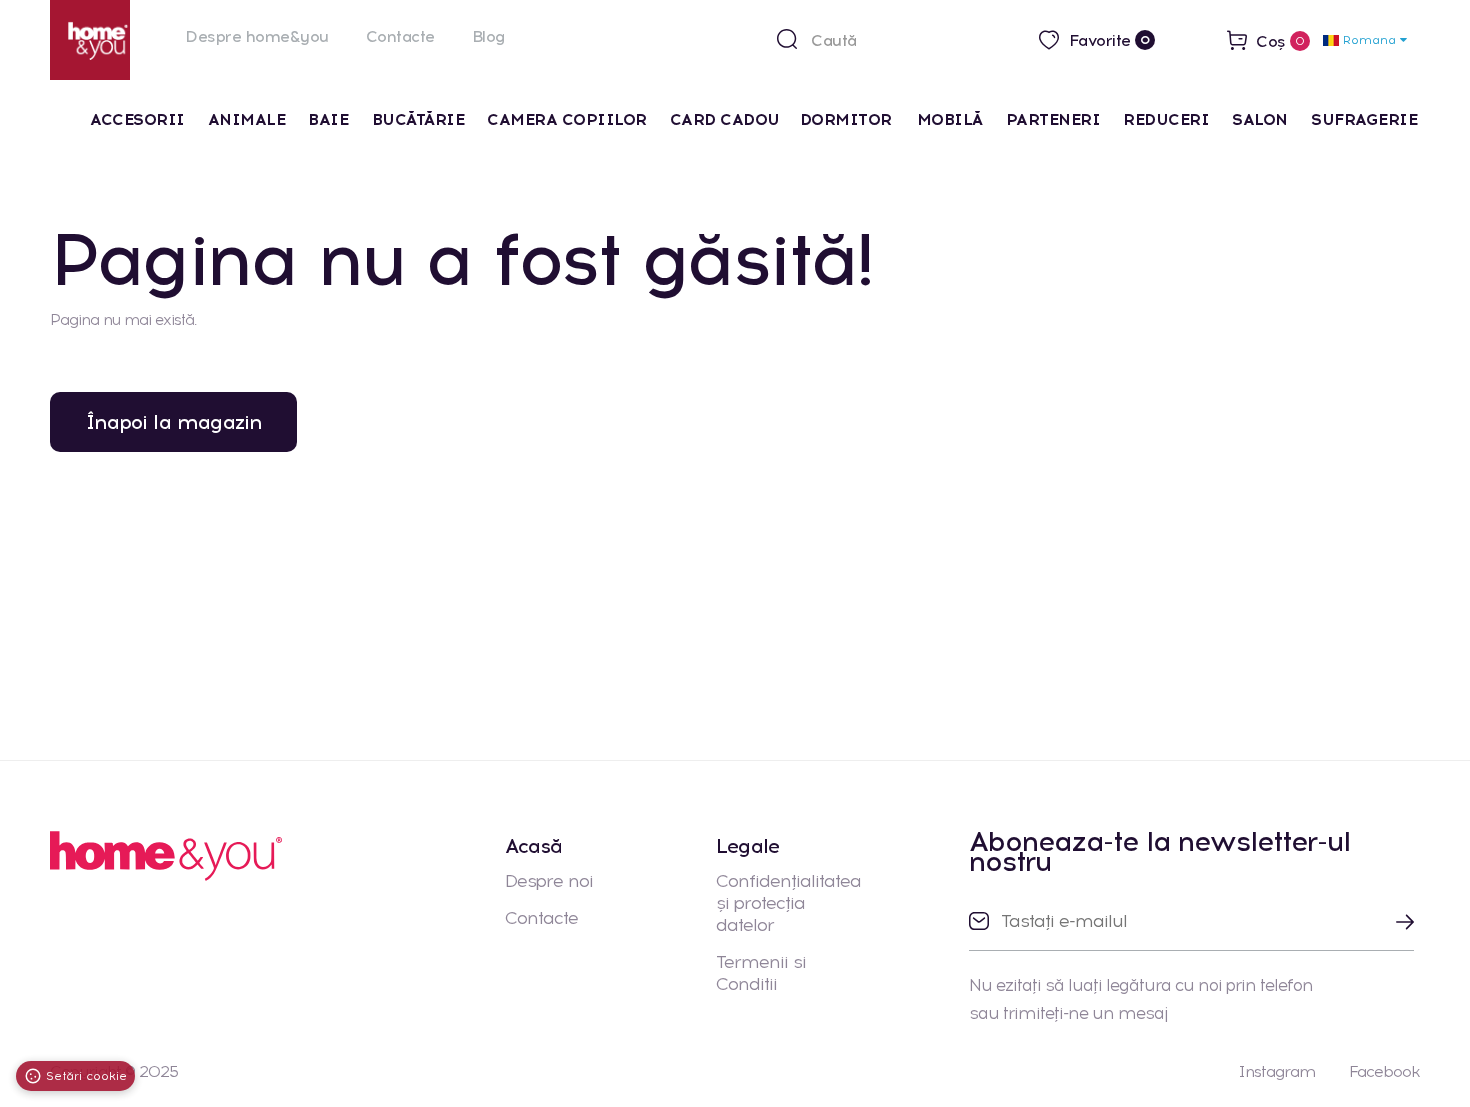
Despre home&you (257, 36)
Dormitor (848, 119)
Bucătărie (418, 119)
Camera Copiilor (567, 119)
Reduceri (1166, 119)
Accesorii (137, 119)
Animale (247, 119)
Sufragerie (1364, 119)
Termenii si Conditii (761, 973)
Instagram (1276, 1071)
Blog (488, 36)
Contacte (400, 36)
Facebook (1384, 1071)
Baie (328, 119)
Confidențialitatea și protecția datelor (788, 903)
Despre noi (549, 881)
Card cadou (725, 119)
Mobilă (950, 119)
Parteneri (1053, 119)
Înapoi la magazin (173, 422)
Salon (1260, 119)
